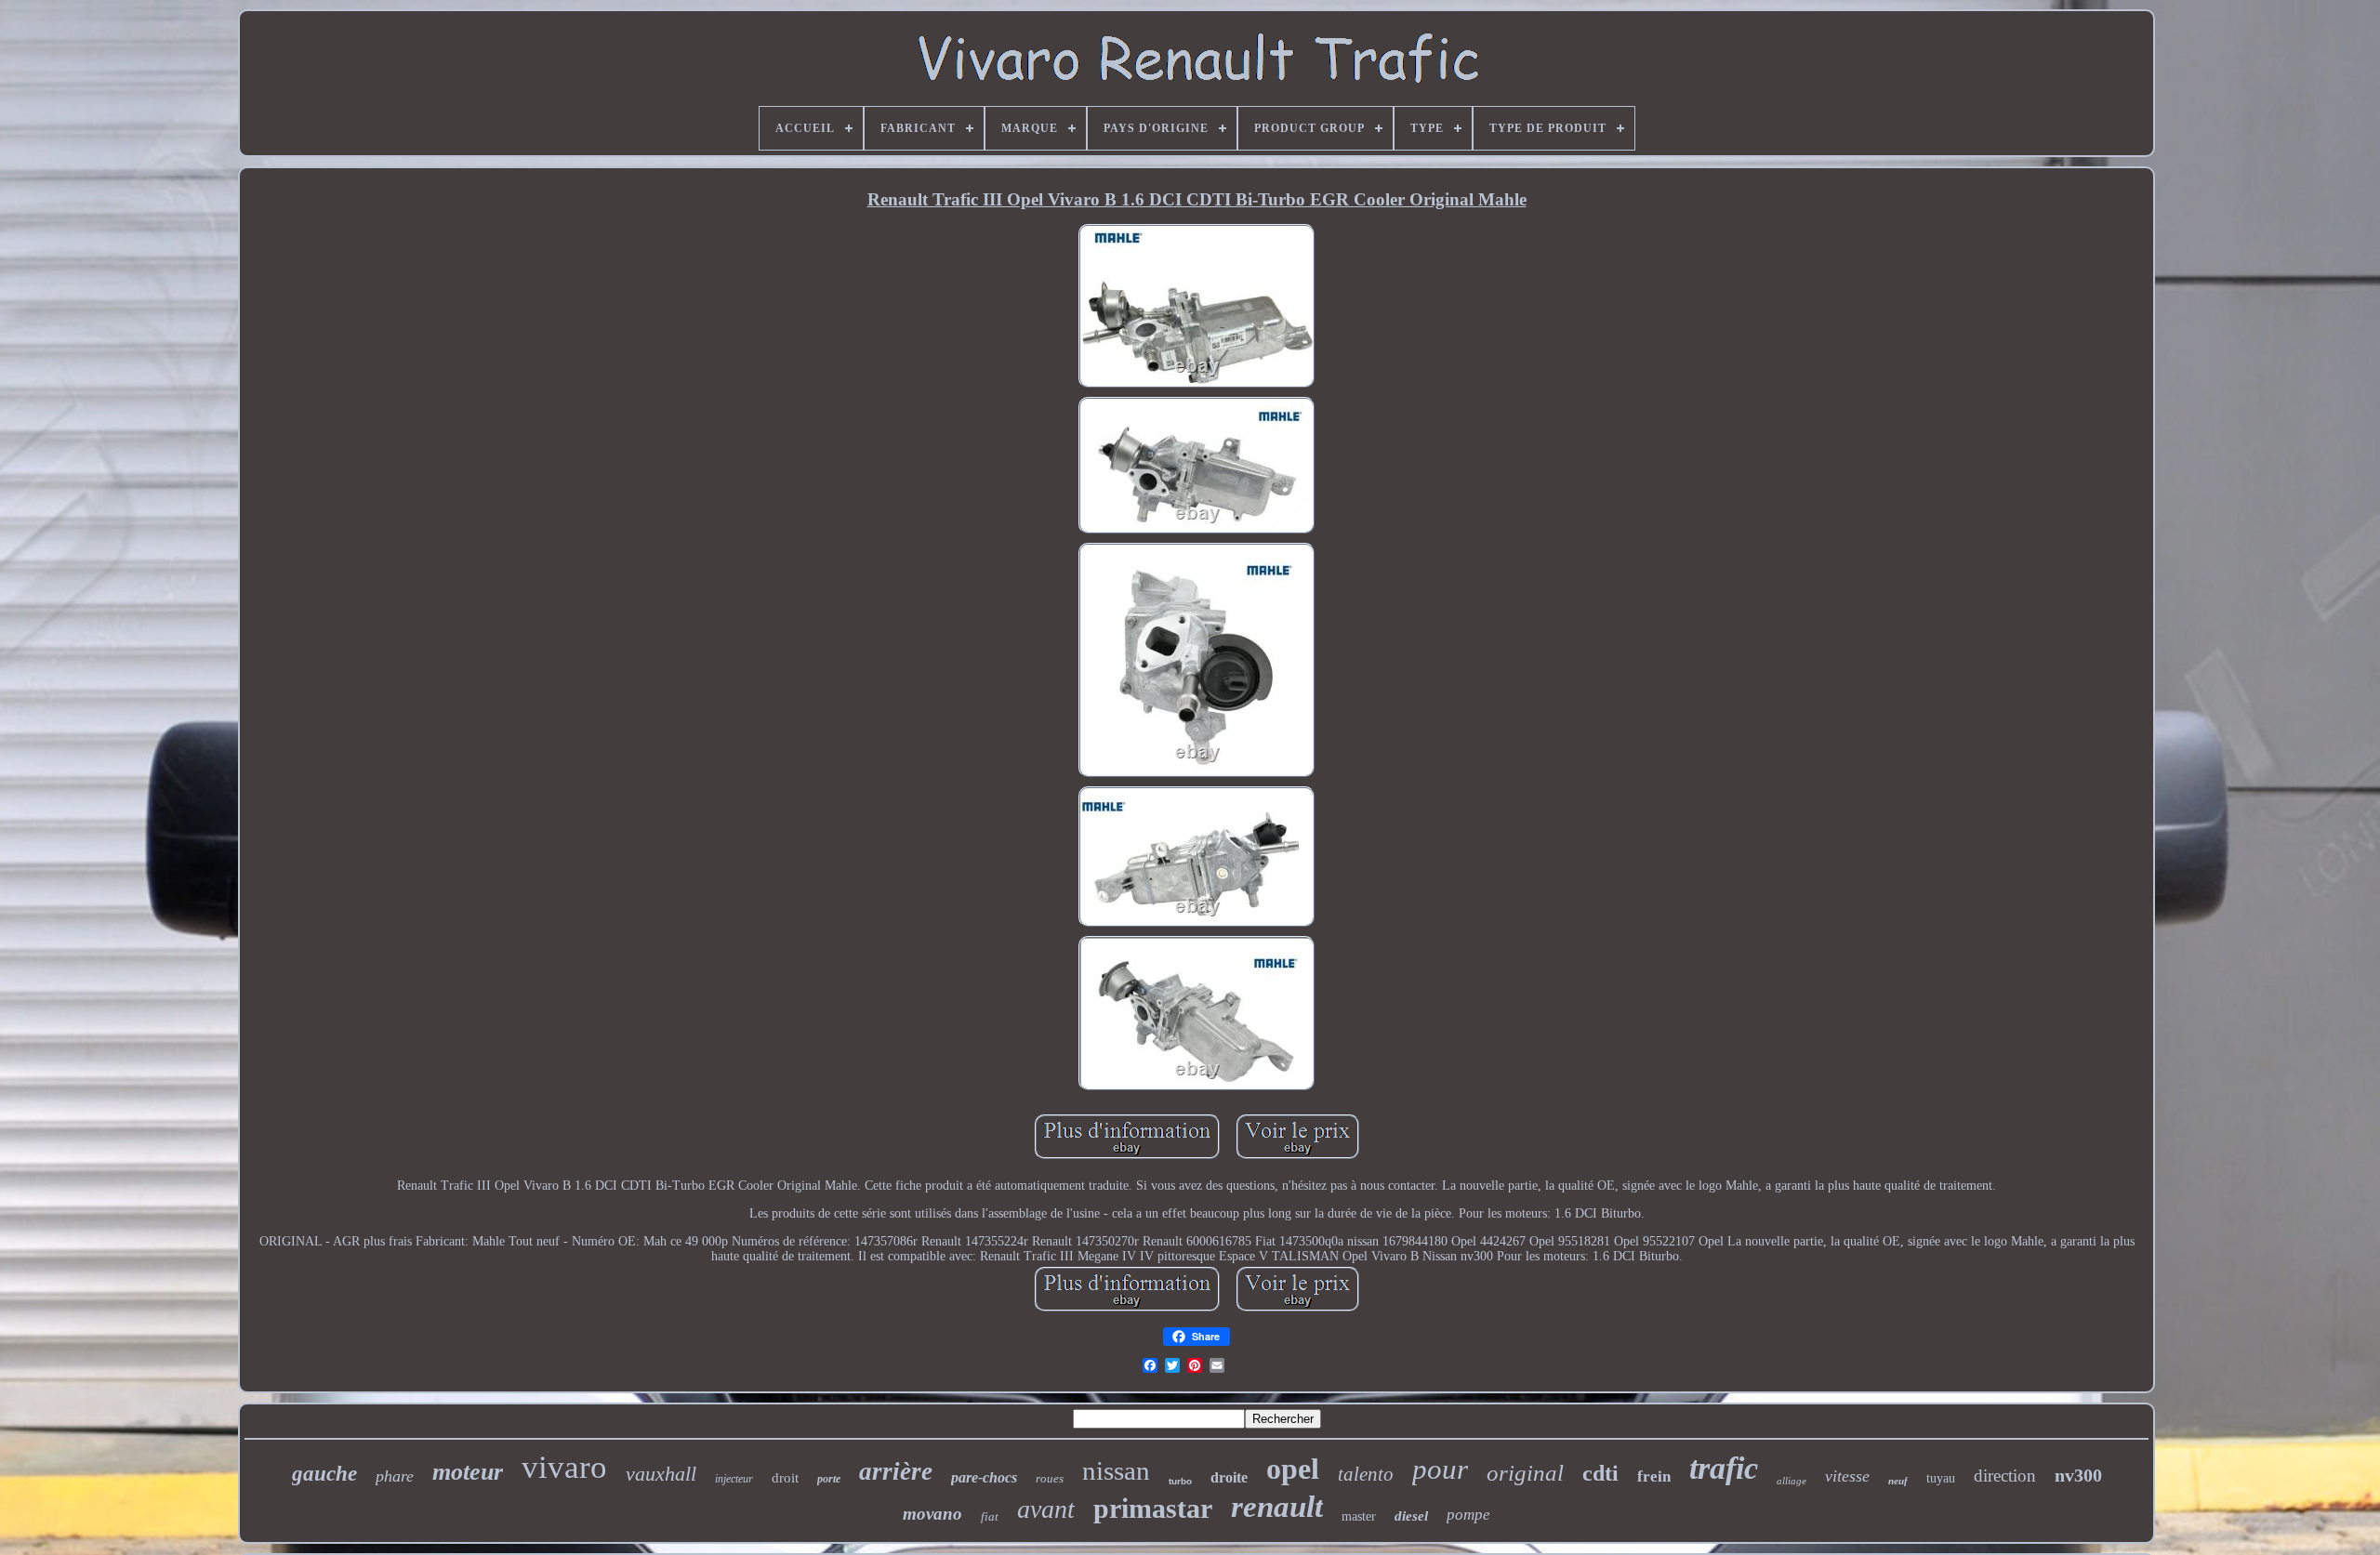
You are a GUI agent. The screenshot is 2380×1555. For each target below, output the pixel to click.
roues (1050, 1478)
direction (2005, 1476)
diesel (1411, 1516)
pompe (1468, 1515)
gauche (324, 1474)
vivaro (564, 1467)
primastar (1153, 1508)
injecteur (734, 1479)
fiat (990, 1516)
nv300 (2078, 1475)
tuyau (1941, 1478)
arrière (896, 1471)
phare (395, 1476)
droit (785, 1478)
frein (1654, 1476)
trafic (1724, 1468)
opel (1293, 1469)
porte (829, 1479)
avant (1046, 1509)
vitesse (1847, 1476)
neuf (1898, 1481)
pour (1440, 1469)
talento (1366, 1474)
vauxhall (661, 1474)
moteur (468, 1472)
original (1525, 1473)
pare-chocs (984, 1477)
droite (1229, 1477)
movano (932, 1514)
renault (1277, 1507)
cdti (1600, 1473)
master (1359, 1516)
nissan (1116, 1470)
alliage (1792, 1481)
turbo (1180, 1481)
